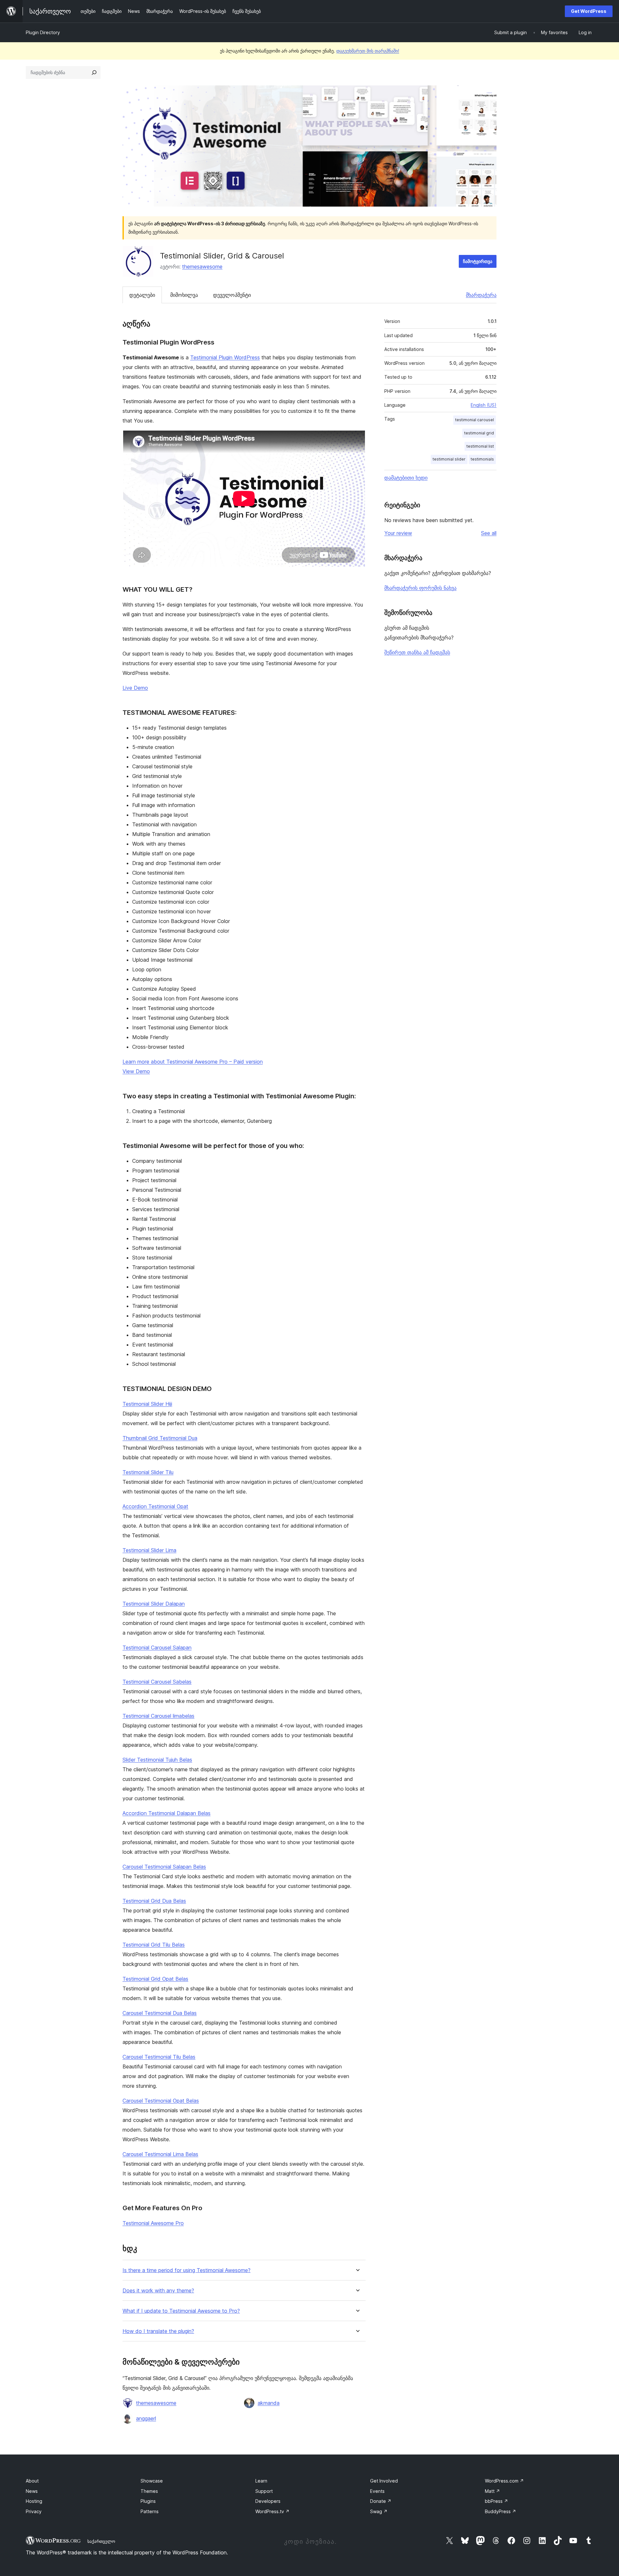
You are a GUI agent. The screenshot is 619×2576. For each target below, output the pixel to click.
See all (489, 533)
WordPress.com (504, 2481)
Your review (398, 533)
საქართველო (101, 2541)
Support (264, 2491)
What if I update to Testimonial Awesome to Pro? (181, 2311)
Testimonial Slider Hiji (147, 1404)
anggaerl (146, 2418)
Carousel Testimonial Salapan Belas (164, 1867)
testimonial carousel (475, 420)
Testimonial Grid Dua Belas (154, 1901)
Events (377, 2491)
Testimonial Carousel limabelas (158, 1716)
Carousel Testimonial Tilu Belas (159, 2057)
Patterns (150, 2511)
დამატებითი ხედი (406, 478)
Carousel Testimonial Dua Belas (160, 2013)
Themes (149, 2491)
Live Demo (135, 688)
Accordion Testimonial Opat (155, 1506)
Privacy (34, 2511)
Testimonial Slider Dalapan (154, 1604)
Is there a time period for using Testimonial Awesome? (187, 2270)
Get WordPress (589, 11)
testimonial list (480, 446)
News (32, 2491)
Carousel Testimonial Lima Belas (160, 2154)
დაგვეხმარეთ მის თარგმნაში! (368, 51)
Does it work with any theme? (158, 2291)
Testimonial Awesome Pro (153, 2223)
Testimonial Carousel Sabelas (157, 1682)
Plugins (148, 2501)
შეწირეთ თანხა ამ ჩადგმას (417, 652)
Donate (381, 2501)
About (32, 2481)
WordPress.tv (272, 2511)
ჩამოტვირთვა (478, 261)
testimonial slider (449, 459)
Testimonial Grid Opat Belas (155, 1979)
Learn (261, 2481)
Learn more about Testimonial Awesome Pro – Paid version (193, 1062)
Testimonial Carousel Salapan (157, 1648)
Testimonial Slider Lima (149, 1550)
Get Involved (384, 2481)
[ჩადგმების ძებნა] (94, 73)
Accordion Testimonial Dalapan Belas (167, 1813)
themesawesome (202, 267)
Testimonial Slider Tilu (148, 1472)
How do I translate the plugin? (158, 2331)
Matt (492, 2491)
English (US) (484, 405)
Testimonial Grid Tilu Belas (154, 1945)
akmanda (269, 2403)
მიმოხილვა (184, 295)
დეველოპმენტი (232, 295)
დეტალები (142, 295)
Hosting (34, 2501)
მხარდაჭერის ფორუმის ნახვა (420, 588)
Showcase (152, 2481)
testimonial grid (479, 433)
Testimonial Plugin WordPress (225, 357)
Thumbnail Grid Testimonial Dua (160, 1438)
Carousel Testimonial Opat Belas (161, 2101)
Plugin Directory (43, 32)
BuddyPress (501, 2511)
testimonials (482, 459)
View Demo (136, 1071)
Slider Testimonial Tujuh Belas (157, 1760)
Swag (379, 2511)
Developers (268, 2501)
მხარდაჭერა (481, 295)
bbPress (496, 2501)
